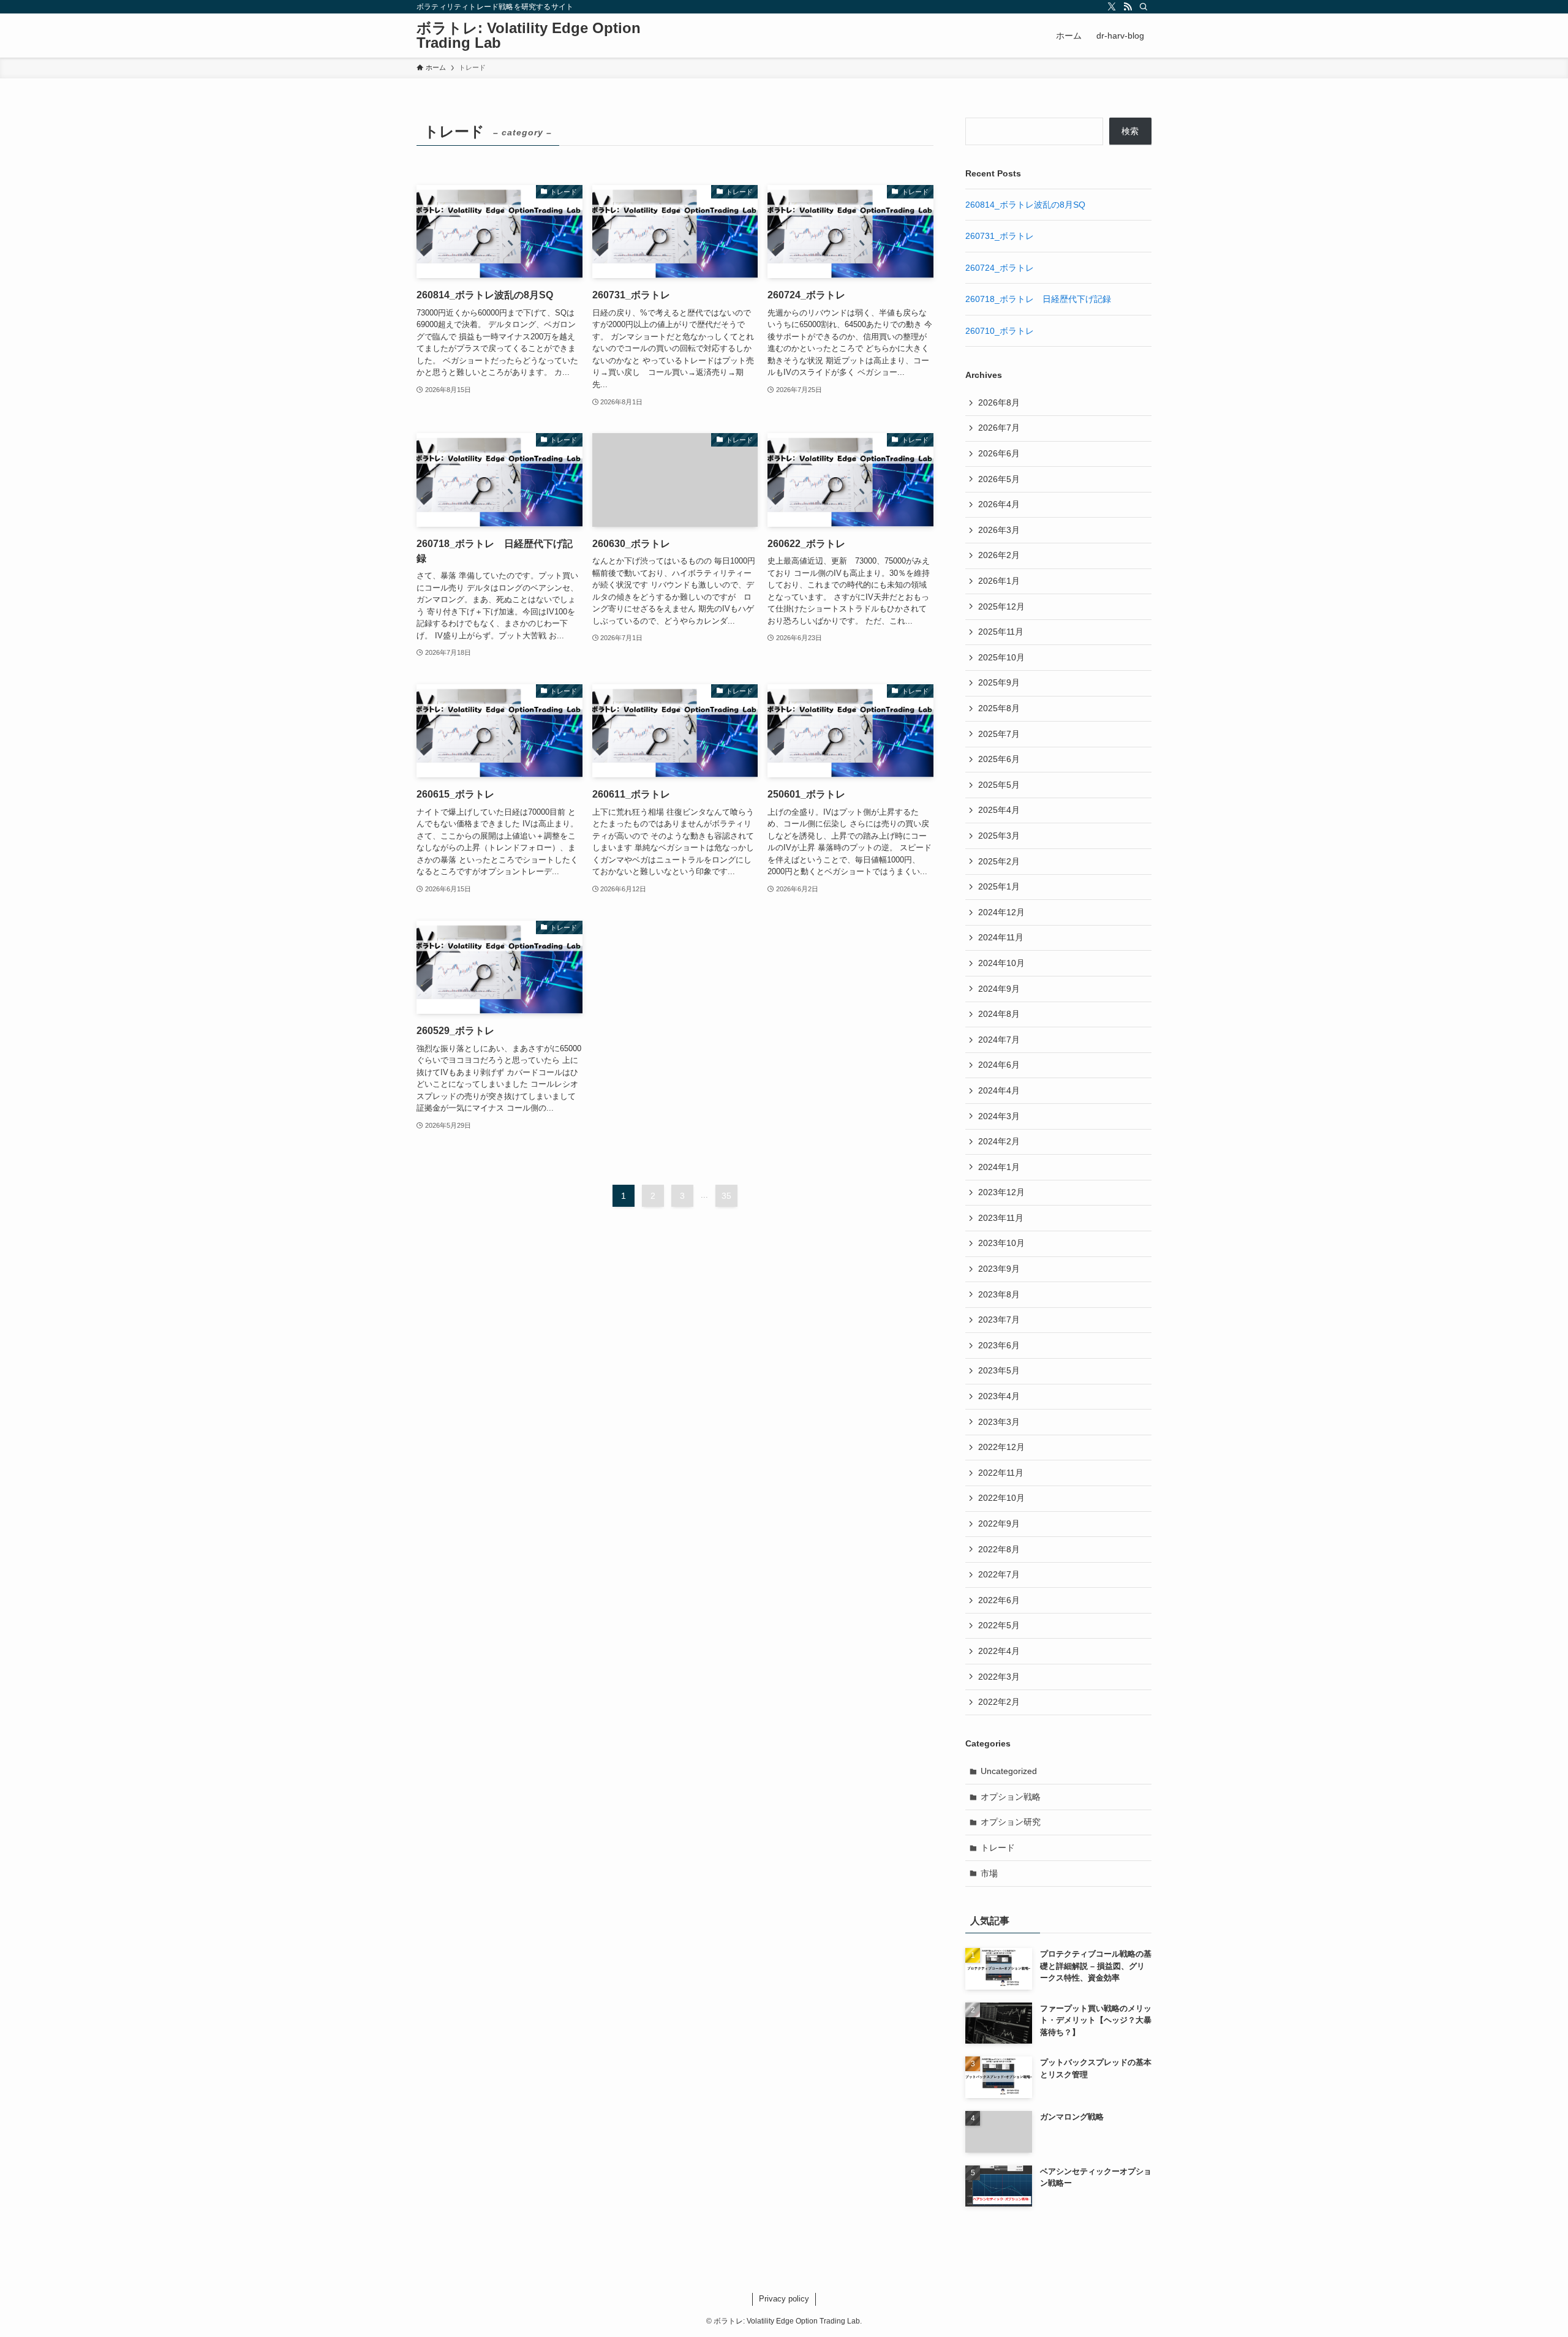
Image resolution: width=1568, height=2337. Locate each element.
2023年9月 (999, 1269)
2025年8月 (999, 708)
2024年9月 (999, 989)
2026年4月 (999, 504)
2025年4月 (999, 810)
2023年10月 (1001, 1243)
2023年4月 (999, 1396)
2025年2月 (999, 861)
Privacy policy (784, 2299)
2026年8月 (999, 402)
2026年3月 (999, 530)
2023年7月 (999, 1320)
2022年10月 (1001, 1498)
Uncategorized (1009, 1771)
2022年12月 (1001, 1447)
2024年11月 (1001, 937)
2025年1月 (999, 886)
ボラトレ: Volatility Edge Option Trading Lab (529, 36)
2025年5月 (999, 785)
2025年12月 (1001, 606)
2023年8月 (999, 1294)
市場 (989, 1873)
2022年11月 (1001, 1473)
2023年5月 (999, 1370)
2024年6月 (999, 1065)
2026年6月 (999, 453)
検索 (1130, 131)
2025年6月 (999, 759)
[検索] (1144, 7)
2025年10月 (1001, 657)
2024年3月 (999, 1116)
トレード (998, 1848)
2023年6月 (999, 1345)
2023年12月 (1001, 1192)
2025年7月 (999, 734)
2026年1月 (999, 581)
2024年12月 (1001, 912)
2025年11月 (1001, 632)
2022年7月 (999, 1574)
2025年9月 (999, 682)
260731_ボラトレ (1000, 236)
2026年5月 (999, 479)
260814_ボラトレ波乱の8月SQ (1025, 205)
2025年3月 (999, 836)
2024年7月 (999, 1040)
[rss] (1128, 7)
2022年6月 (999, 1600)
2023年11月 (1001, 1218)
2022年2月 (999, 1702)
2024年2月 (999, 1141)
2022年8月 (999, 1549)
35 (726, 1196)
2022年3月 (999, 1677)
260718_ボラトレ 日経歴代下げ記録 (1038, 299)
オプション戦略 (1011, 1797)
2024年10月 (1001, 963)
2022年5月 (999, 1625)
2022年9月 (999, 1523)
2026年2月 (999, 555)
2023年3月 (999, 1422)
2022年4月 (999, 1651)
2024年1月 (999, 1167)
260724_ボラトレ (1000, 268)
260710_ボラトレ (1000, 331)
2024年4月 (999, 1090)
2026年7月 (999, 428)
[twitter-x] (1112, 7)
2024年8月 (999, 1014)
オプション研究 (1011, 1822)
